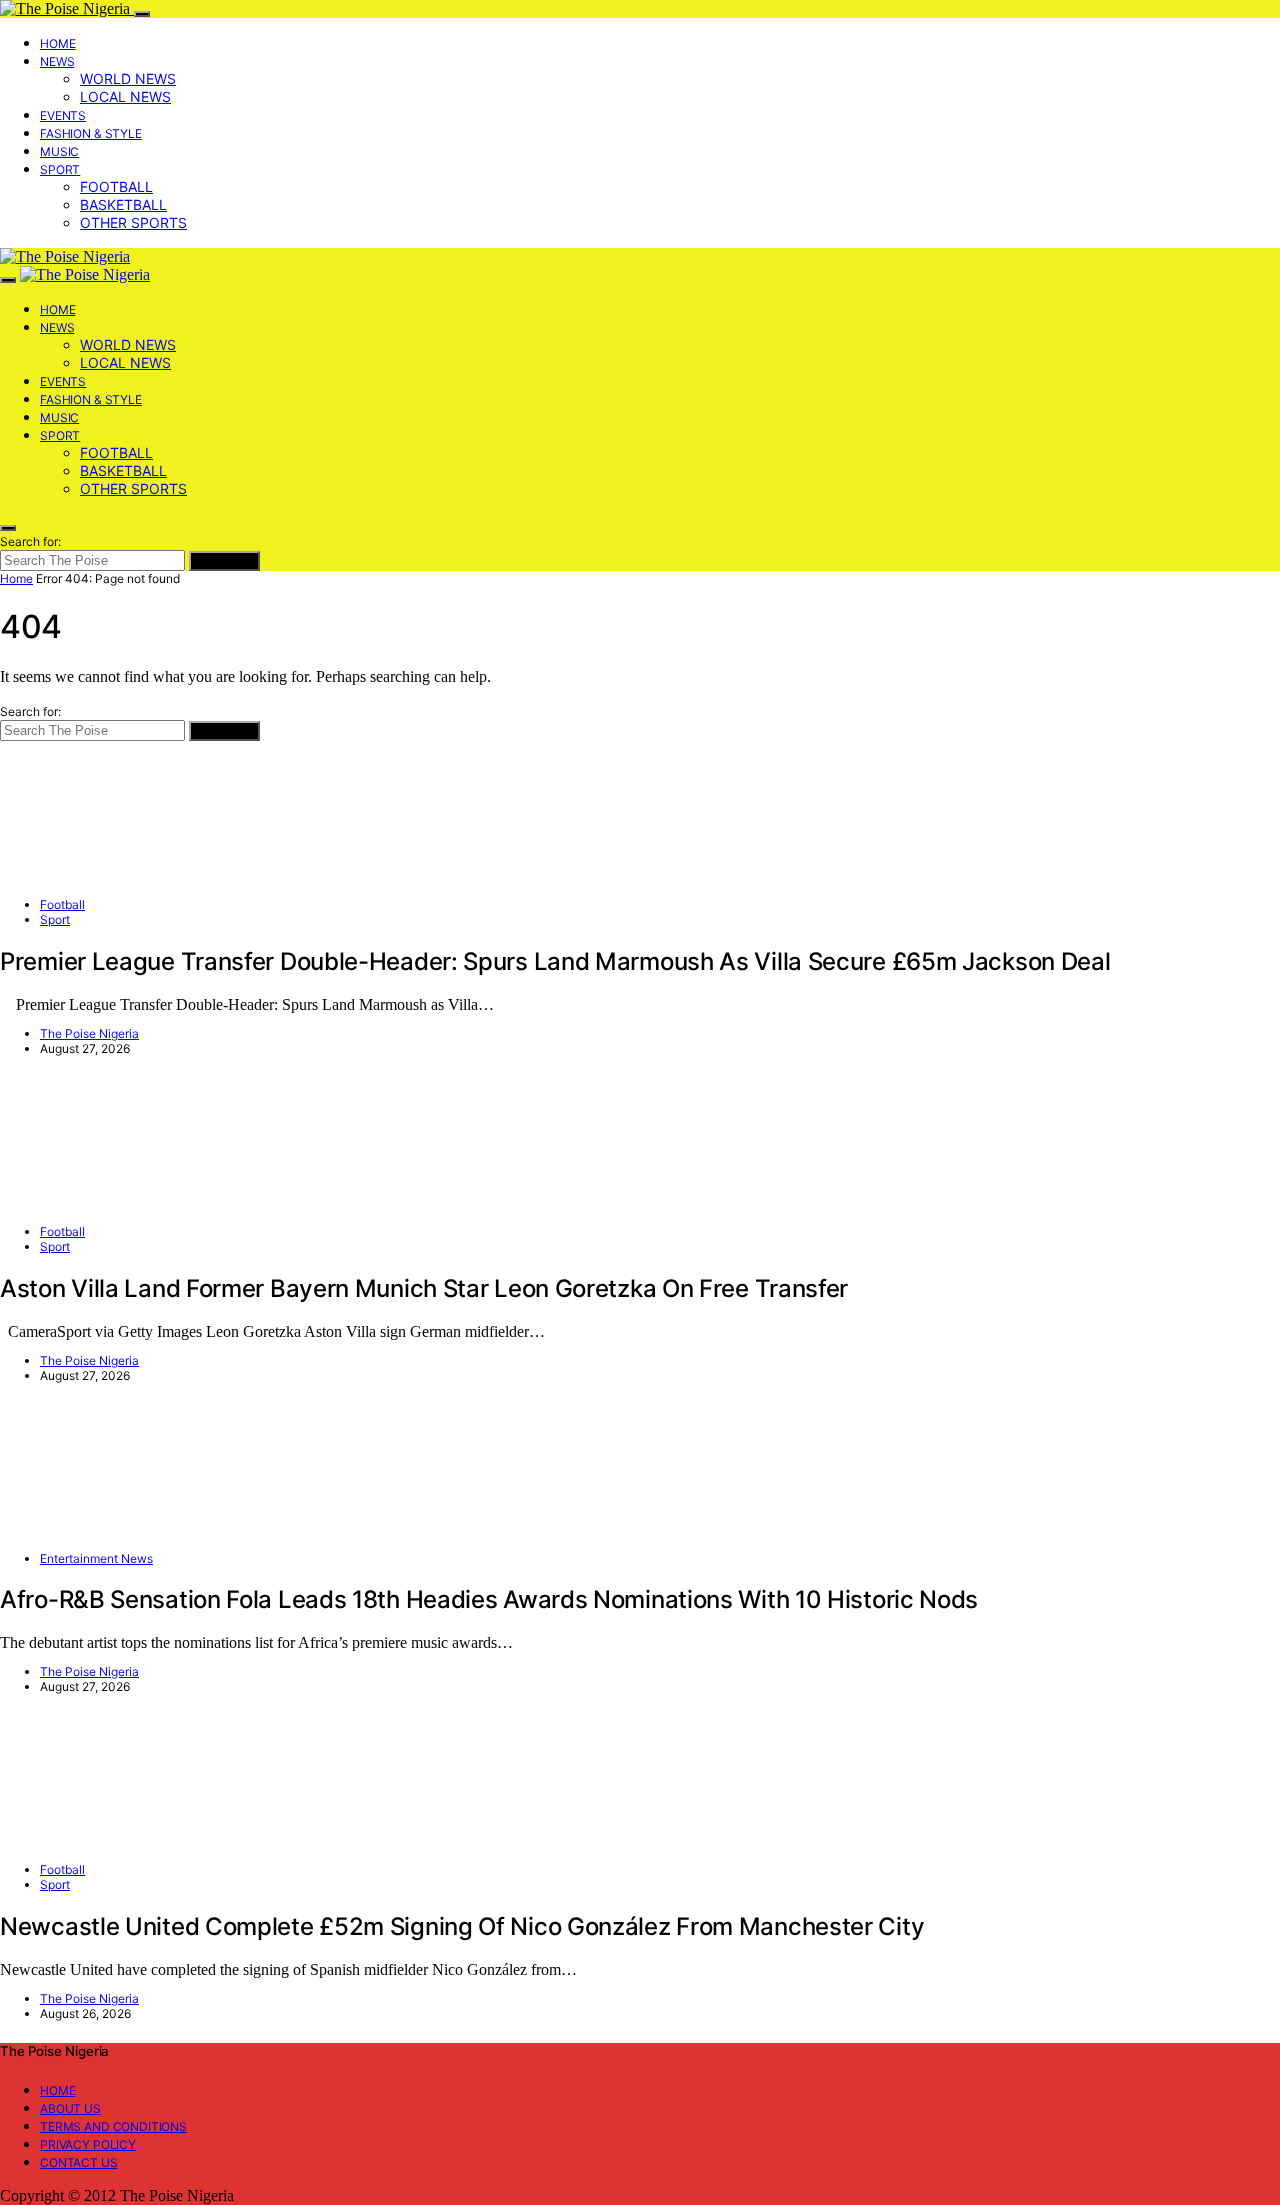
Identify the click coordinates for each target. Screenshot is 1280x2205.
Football (116, 186)
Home (57, 43)
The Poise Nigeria (89, 1033)
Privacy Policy (88, 2144)
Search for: (30, 541)
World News (128, 78)
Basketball (123, 204)
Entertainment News (96, 1558)
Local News (125, 96)
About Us (70, 2108)
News (57, 61)
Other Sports (133, 222)
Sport (60, 169)
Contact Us (79, 2162)
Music (59, 151)
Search (224, 561)
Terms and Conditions (113, 2126)
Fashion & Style (91, 133)
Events (63, 115)
